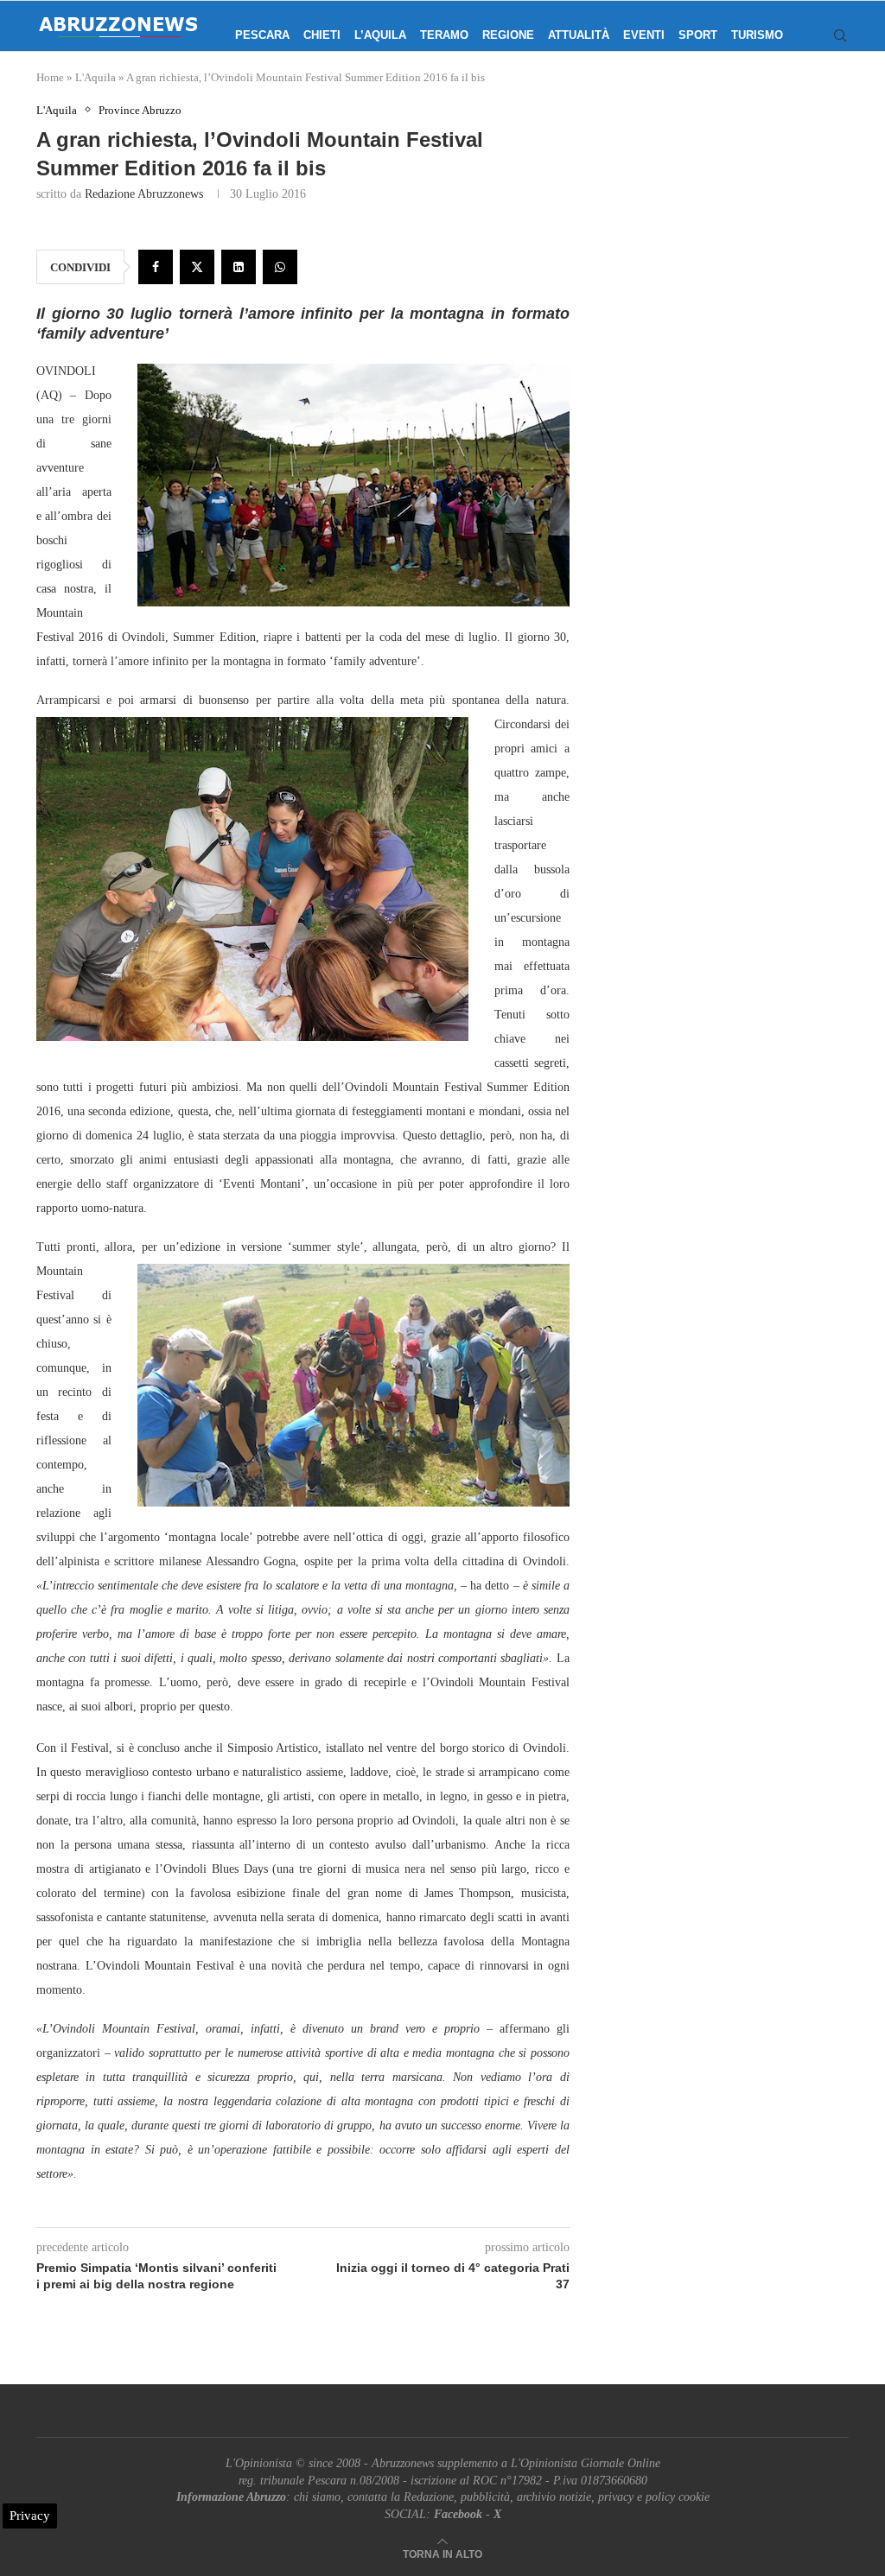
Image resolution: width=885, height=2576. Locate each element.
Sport (698, 35)
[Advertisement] (731, 263)
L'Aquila (96, 77)
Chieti (322, 35)
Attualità (579, 35)
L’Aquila (380, 35)
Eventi (644, 35)
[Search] (840, 35)
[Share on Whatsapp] (280, 267)
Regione (508, 35)
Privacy (30, 2516)
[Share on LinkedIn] (239, 267)
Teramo (444, 35)
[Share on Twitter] (197, 267)
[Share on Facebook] (156, 267)
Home (50, 77)
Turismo (757, 35)
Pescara (262, 35)
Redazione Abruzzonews (144, 194)
